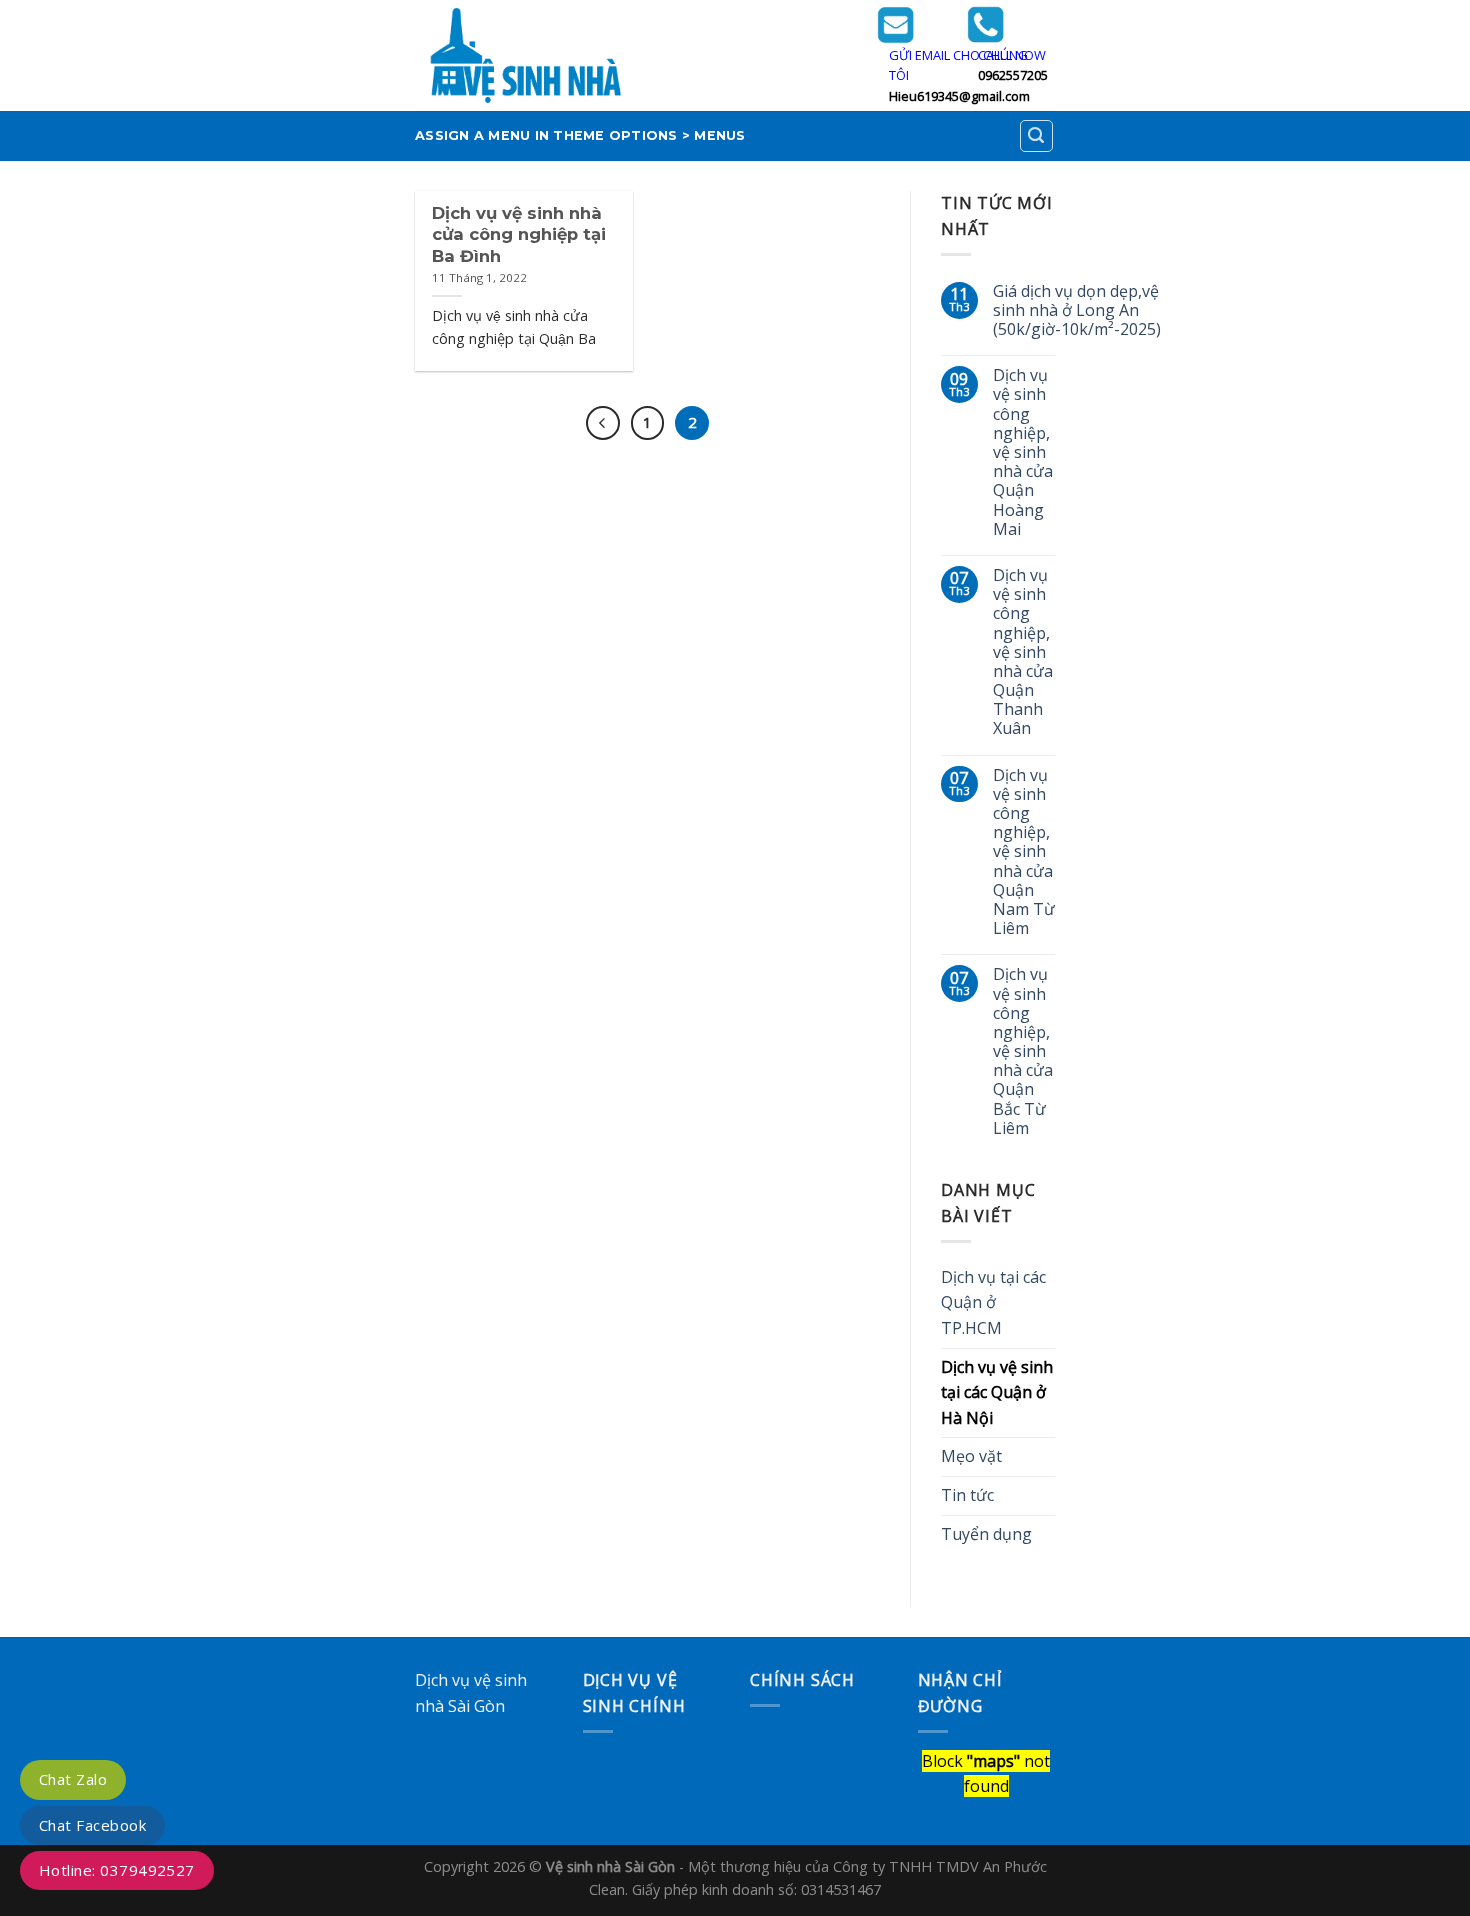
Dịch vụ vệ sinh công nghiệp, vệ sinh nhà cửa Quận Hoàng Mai (1023, 452)
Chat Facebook (92, 1825)
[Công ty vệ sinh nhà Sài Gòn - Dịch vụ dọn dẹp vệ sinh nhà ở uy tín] (630, 55)
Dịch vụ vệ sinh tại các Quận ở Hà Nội (997, 1392)
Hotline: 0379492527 (117, 1870)
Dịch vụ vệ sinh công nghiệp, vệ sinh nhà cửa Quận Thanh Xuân (1023, 652)
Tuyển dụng (986, 1534)
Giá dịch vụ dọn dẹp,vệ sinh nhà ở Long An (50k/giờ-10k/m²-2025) (1077, 311)
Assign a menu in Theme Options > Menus (580, 135)
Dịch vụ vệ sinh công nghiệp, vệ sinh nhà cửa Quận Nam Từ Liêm (1024, 852)
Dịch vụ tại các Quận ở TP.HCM (993, 1302)
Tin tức (967, 1495)
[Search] (1037, 136)
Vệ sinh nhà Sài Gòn (610, 1866)
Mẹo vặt (971, 1456)
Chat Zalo (73, 1779)
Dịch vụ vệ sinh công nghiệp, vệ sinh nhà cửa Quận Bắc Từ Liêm (1023, 1051)
